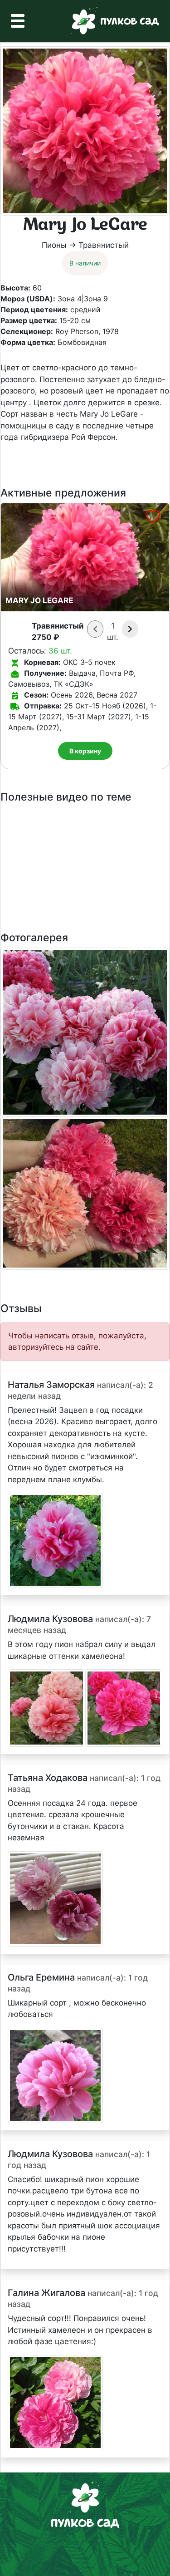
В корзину (85, 751)
